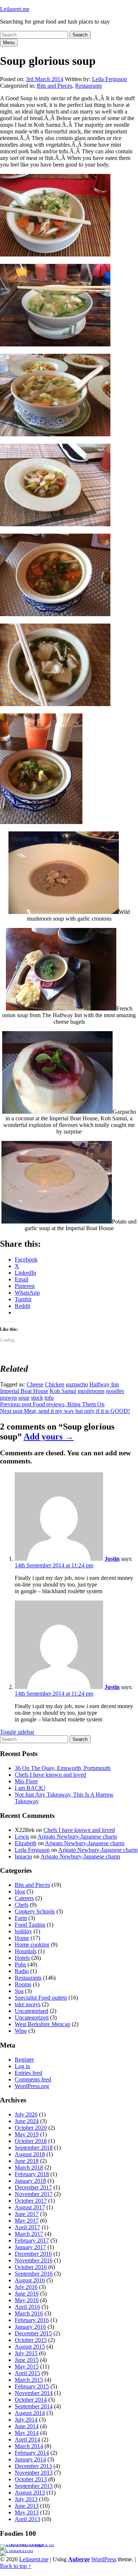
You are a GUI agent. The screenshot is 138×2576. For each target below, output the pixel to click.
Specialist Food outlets (41, 1998)
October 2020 (31, 2128)
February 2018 (32, 2174)
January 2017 (30, 2247)
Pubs (20, 1964)
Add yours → (49, 1437)
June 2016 (27, 2294)
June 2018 (27, 2161)
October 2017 (31, 2201)
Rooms (23, 1984)
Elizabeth (26, 1843)
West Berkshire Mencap (43, 2024)
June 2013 (27, 2506)
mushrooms (91, 1391)
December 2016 (33, 2254)
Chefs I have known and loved (50, 1775)
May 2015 (27, 2366)
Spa (19, 1991)
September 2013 (34, 2486)
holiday (23, 1931)
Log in (22, 2066)
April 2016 (27, 2307)
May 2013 (27, 2512)
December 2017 (33, 2187)
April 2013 (27, 2519)
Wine (21, 2031)
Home (22, 1938)
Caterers (24, 1898)
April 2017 (27, 2227)
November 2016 (34, 2260)
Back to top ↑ (16, 2566)
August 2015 (30, 2347)
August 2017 (30, 2207)
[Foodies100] (17, 2550)
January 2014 (30, 2459)
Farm (21, 1918)
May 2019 (27, 2134)
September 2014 (34, 2406)
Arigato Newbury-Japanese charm (77, 1837)
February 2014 (32, 2453)
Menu (9, 43)
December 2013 (33, 2466)
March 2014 (29, 2446)
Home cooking (32, 1945)
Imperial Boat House (24, 1391)
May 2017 (27, 2221)
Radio (22, 1971)
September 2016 (34, 2274)
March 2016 (29, 2313)
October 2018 (31, 2141)
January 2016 (30, 2327)
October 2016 (31, 2267)
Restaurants (89, 86)
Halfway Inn (104, 1384)
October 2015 (31, 2340)
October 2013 (31, 2479)
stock (37, 1398)
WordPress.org (32, 2086)
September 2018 (34, 2148)
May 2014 (27, 2433)
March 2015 (29, 2380)
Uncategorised (31, 2011)
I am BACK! (30, 1788)
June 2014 (27, 2426)
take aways (28, 2004)
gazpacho (77, 1384)
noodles (115, 1391)
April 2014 (27, 2439)
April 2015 (27, 2373)
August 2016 (30, 2280)
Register (24, 2060)
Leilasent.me (15, 9)
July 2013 (26, 2499)
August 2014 (30, 2413)
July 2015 (26, 2353)
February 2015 (32, 2386)
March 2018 (29, 2167)
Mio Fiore (26, 1781)
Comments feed (33, 2079)
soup (24, 1398)
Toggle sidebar (17, 1732)
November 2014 (34, 2393)
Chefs (22, 1905)
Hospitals (26, 1951)
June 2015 (27, 2360)
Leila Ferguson (109, 79)
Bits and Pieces (54, 86)
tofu (49, 1398)
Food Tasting (30, 1925)
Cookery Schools (35, 1911)
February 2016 (32, 2320)
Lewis (22, 1837)
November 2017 (34, 2194)
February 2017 (32, 2240)
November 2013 (34, 2473)
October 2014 (31, 2400)
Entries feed (29, 2073)
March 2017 (29, 2234)
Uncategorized (32, 2017)
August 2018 (30, 2154)
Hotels (22, 1958)
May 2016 (27, 2300)
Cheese (35, 1384)
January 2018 (30, 2181)
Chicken (55, 1384)
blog (20, 1891)
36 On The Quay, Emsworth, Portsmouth (63, 1768)
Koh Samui (63, 1391)
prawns (8, 1398)
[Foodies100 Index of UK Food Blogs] (30, 2544)
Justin (112, 1559)
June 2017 (27, 2214)
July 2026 (26, 2114)
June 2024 (27, 2121)
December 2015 (33, 2333)
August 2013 (30, 2493)
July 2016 (26, 2287)
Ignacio (23, 1856)
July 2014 (26, 2420)
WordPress (104, 2559)
